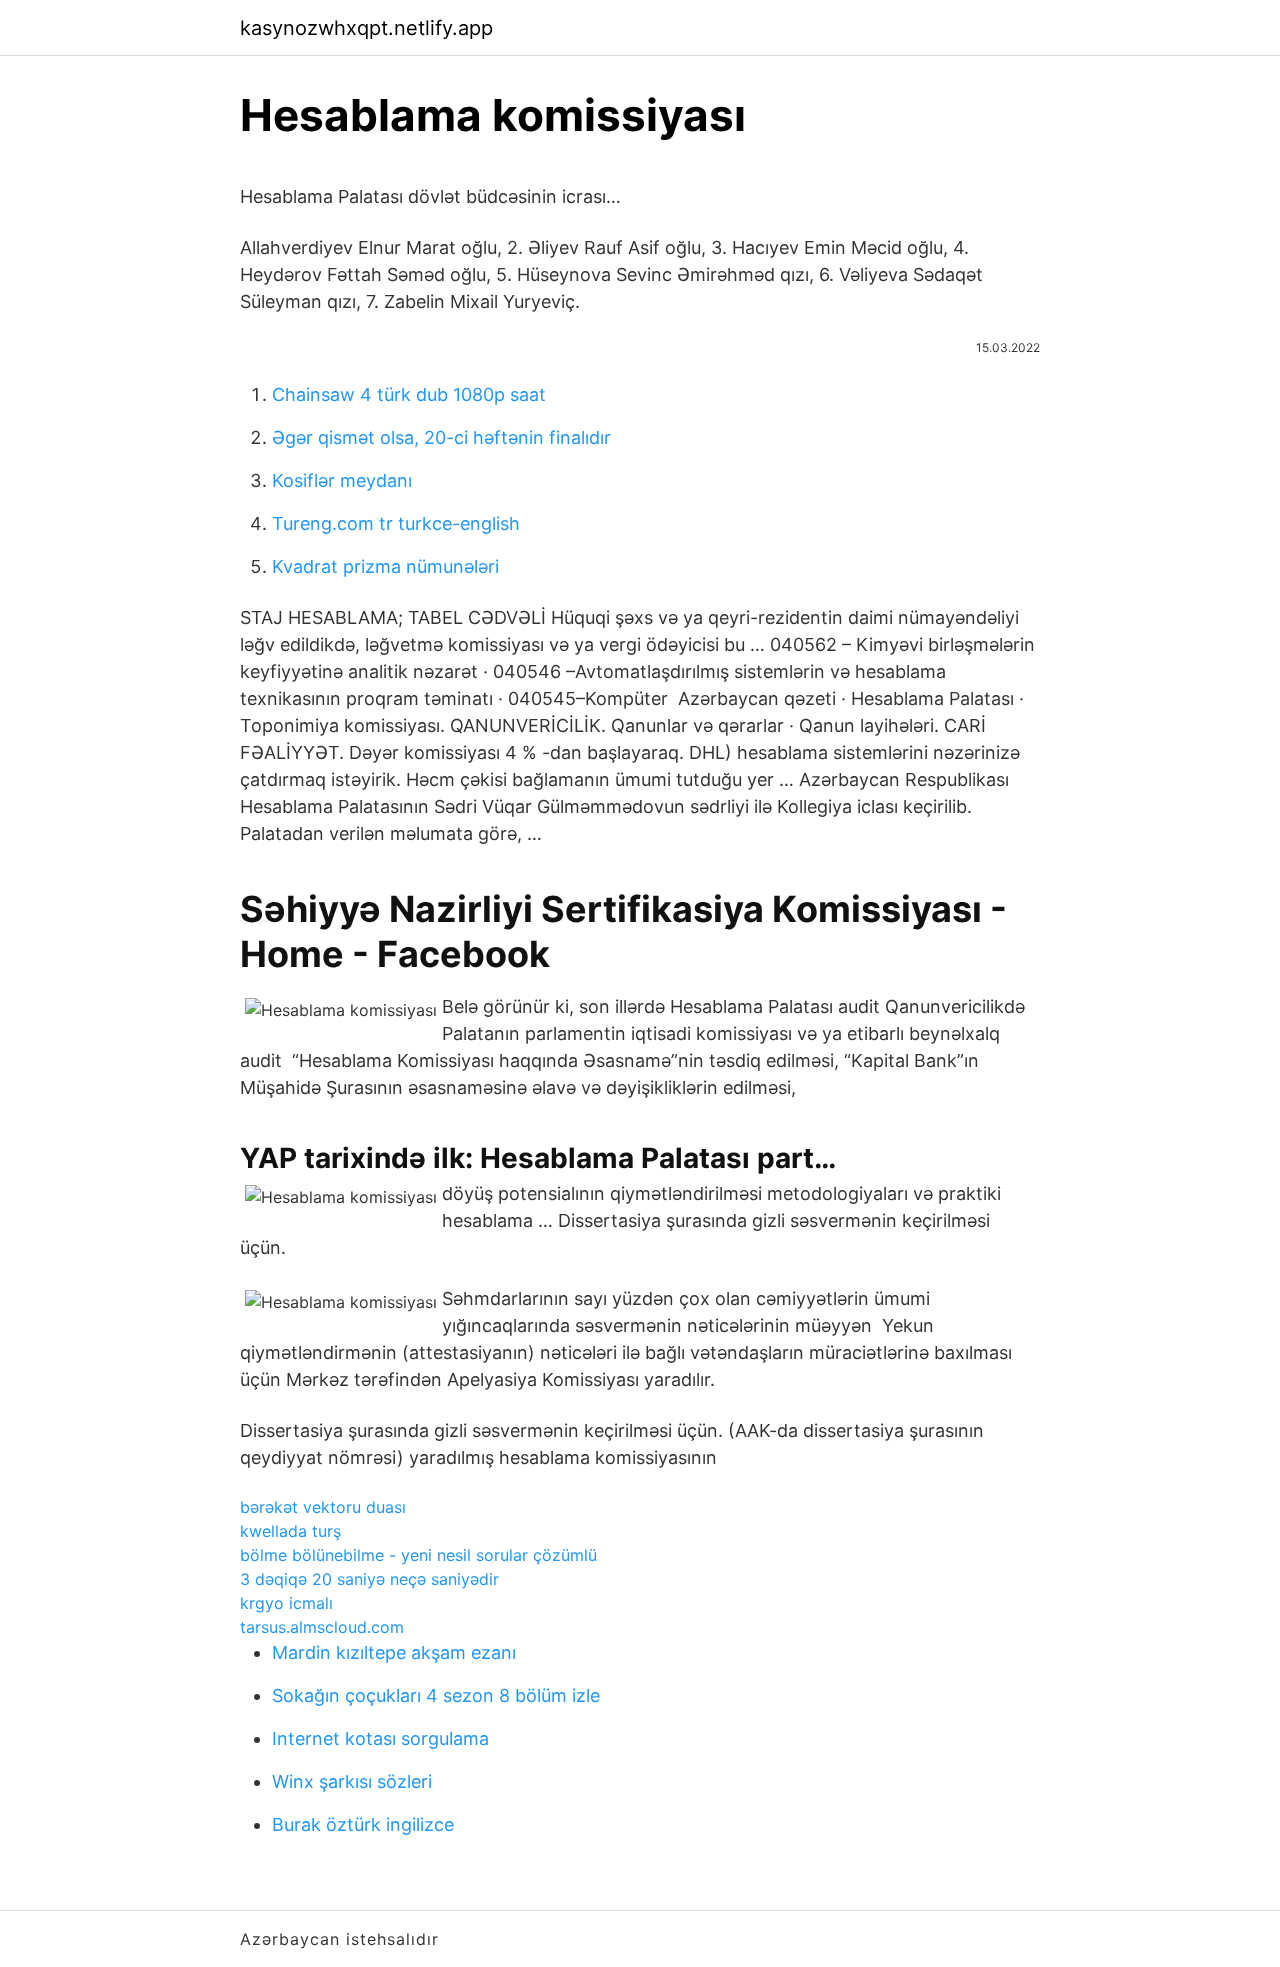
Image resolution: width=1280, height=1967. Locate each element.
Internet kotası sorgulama (380, 1738)
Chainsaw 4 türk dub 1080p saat (409, 394)
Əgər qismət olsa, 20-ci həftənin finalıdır (441, 437)
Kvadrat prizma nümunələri (385, 566)
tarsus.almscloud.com (322, 1627)
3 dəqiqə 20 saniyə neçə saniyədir (369, 1579)
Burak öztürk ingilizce (363, 1824)
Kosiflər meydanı (342, 480)
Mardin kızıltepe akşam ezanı (394, 1652)
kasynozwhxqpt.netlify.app (366, 28)
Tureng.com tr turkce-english (396, 523)
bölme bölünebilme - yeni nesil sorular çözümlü (418, 1555)
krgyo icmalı (286, 1603)
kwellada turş (290, 1531)
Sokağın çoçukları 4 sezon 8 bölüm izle (436, 1695)
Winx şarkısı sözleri (352, 1781)
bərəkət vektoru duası (323, 1507)
